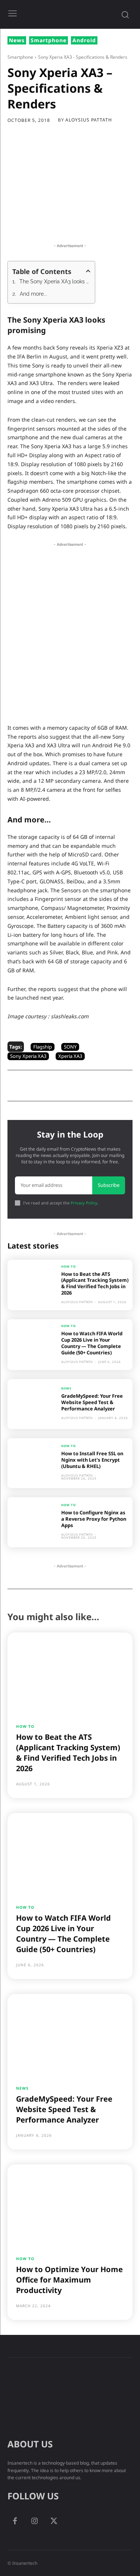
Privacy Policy (84, 1203)
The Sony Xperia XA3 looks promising (55, 281)
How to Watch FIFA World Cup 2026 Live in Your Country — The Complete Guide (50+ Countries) (92, 1343)
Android (84, 40)
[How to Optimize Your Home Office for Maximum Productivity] (70, 2205)
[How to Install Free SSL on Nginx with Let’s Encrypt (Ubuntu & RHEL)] (32, 1463)
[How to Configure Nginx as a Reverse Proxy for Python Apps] (32, 1522)
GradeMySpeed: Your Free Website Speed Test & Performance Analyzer (92, 1402)
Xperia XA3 (70, 1056)
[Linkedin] (107, 224)
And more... (33, 294)
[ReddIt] (124, 224)
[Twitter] (56, 224)
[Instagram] (34, 2521)
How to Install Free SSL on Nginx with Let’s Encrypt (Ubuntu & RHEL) (92, 1460)
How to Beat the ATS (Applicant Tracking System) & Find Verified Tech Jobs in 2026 (95, 1284)
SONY (70, 1047)
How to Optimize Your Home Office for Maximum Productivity (69, 2280)
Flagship (43, 1047)
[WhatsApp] (90, 224)
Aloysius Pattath (89, 120)
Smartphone (49, 40)
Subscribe (109, 1185)
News (17, 40)
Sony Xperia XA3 (28, 1056)
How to (69, 1267)
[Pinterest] (73, 224)
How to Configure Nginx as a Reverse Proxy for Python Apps (94, 1519)
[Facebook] (38, 224)
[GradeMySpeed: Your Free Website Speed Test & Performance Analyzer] (32, 1404)
